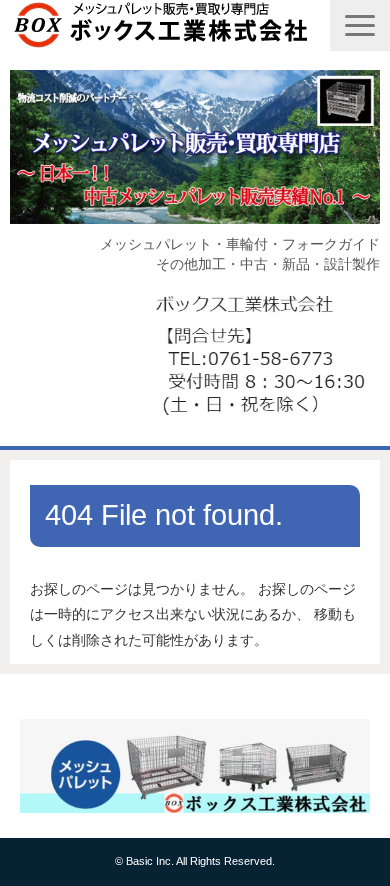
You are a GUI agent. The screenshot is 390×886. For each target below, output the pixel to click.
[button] (360, 25)
